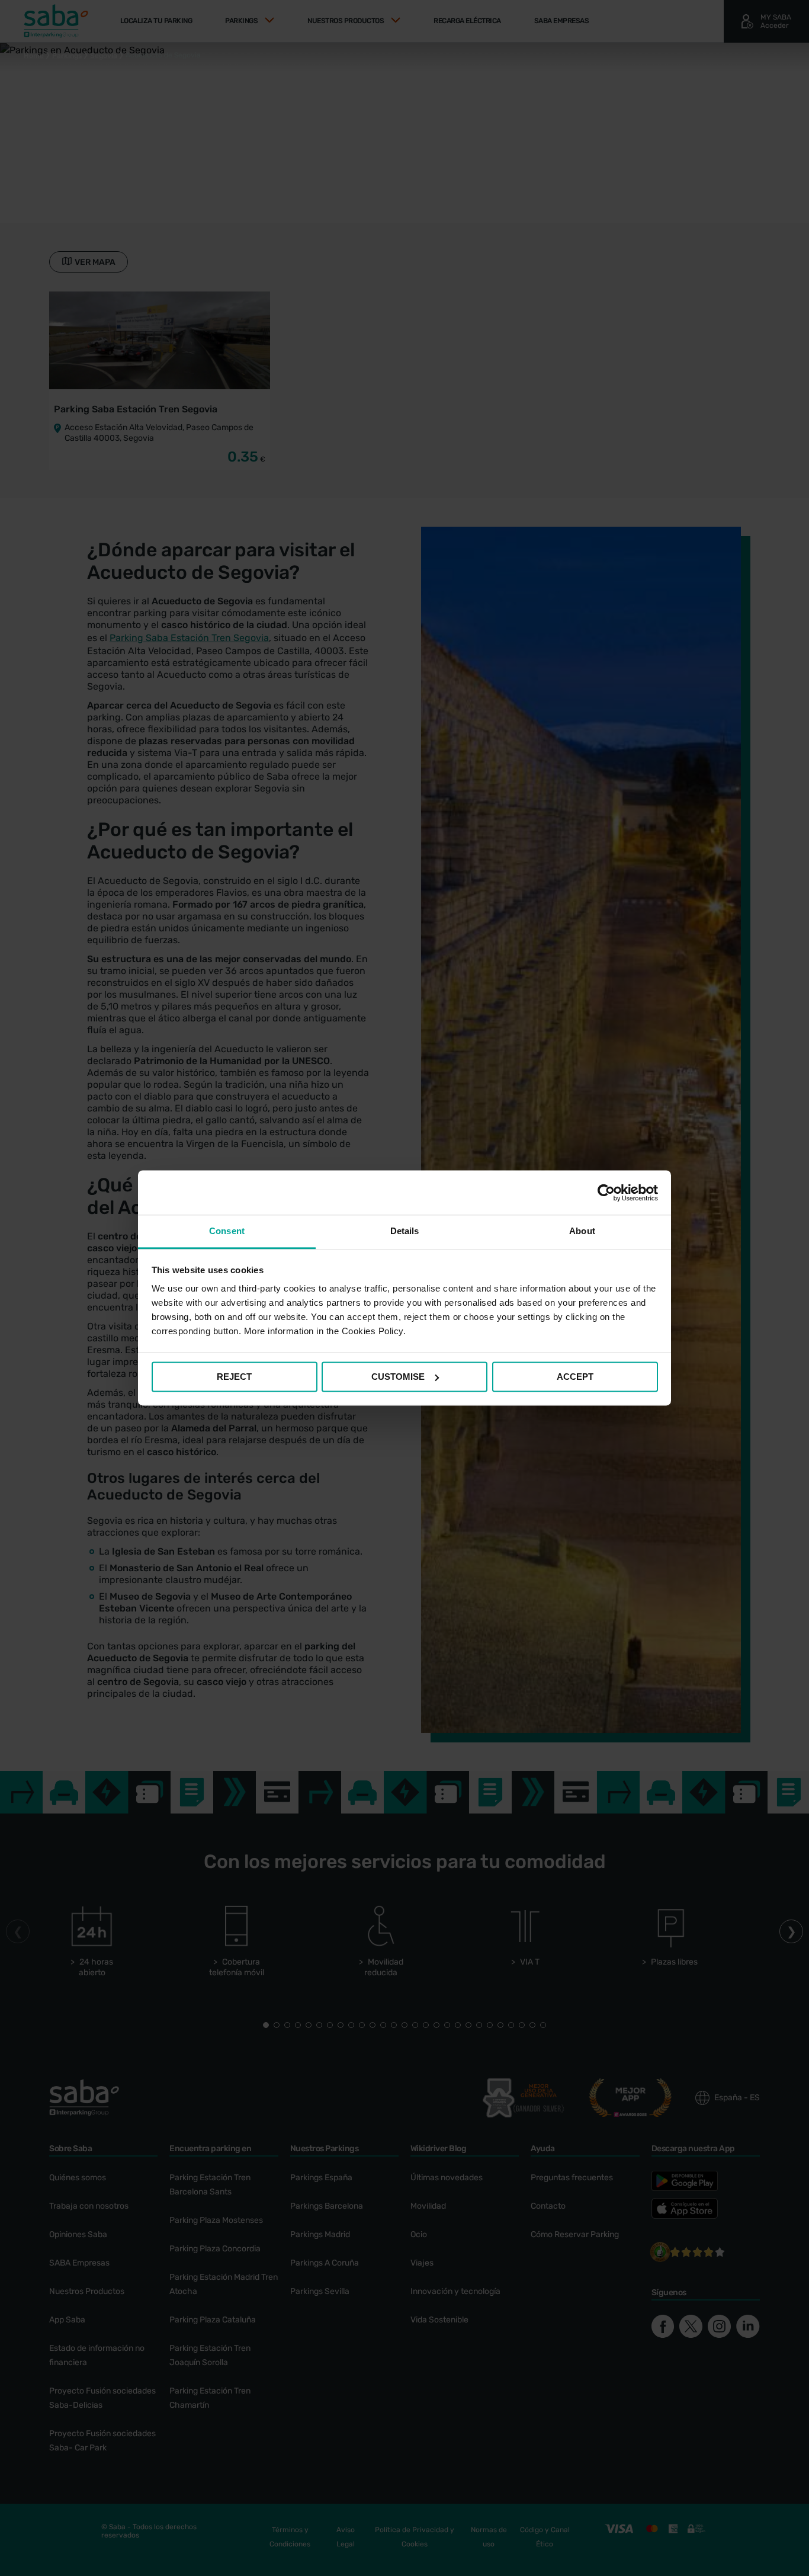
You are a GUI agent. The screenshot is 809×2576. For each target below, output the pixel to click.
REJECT (234, 1377)
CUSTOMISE (398, 1377)
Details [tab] (405, 1231)
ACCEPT (575, 1377)
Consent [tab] (227, 1231)
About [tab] (582, 1231)
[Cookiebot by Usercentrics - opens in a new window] (606, 1193)
